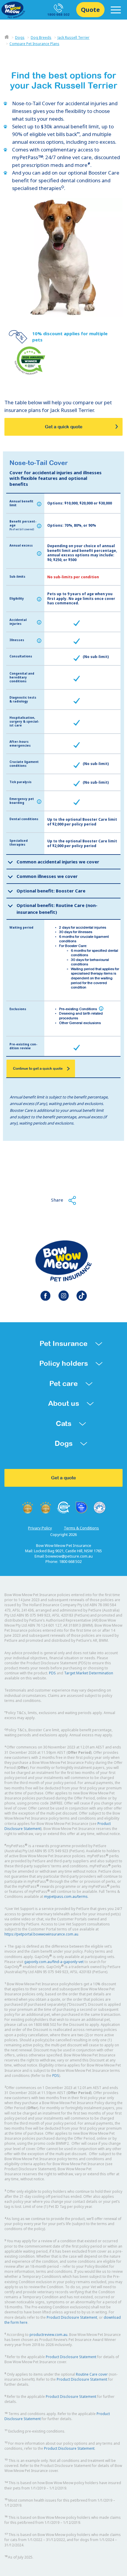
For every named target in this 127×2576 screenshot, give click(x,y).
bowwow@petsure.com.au (69, 1556)
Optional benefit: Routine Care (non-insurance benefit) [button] (57, 909)
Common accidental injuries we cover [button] (58, 862)
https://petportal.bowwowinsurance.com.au (41, 1934)
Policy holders (64, 1363)
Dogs (20, 37)
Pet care (63, 1383)
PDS (52, 1673)
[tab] (63, 862)
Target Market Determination (89, 1673)
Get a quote (63, 1478)
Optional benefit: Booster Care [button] (51, 891)
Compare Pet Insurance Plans (34, 44)
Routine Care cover (92, 2374)
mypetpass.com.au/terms (66, 1897)
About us (64, 1403)
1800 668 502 (58, 15)
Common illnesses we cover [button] (47, 876)
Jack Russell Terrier (74, 37)
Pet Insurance (63, 1343)
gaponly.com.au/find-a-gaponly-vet (54, 1962)
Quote (90, 10)
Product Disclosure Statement (72, 2317)
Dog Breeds (41, 37)
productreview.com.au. (49, 2335)
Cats (64, 1423)
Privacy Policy (40, 1528)
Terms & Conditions (81, 1528)
